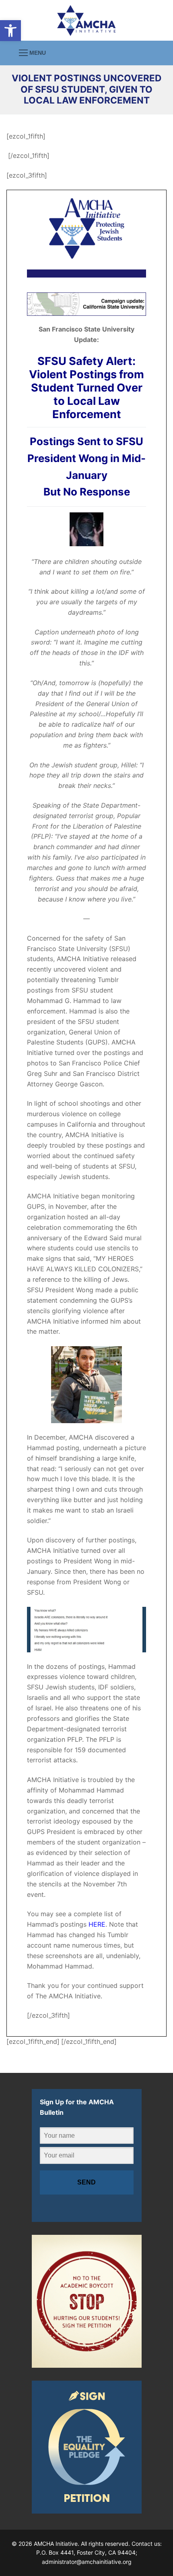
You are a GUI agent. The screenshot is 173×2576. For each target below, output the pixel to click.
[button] (10, 31)
